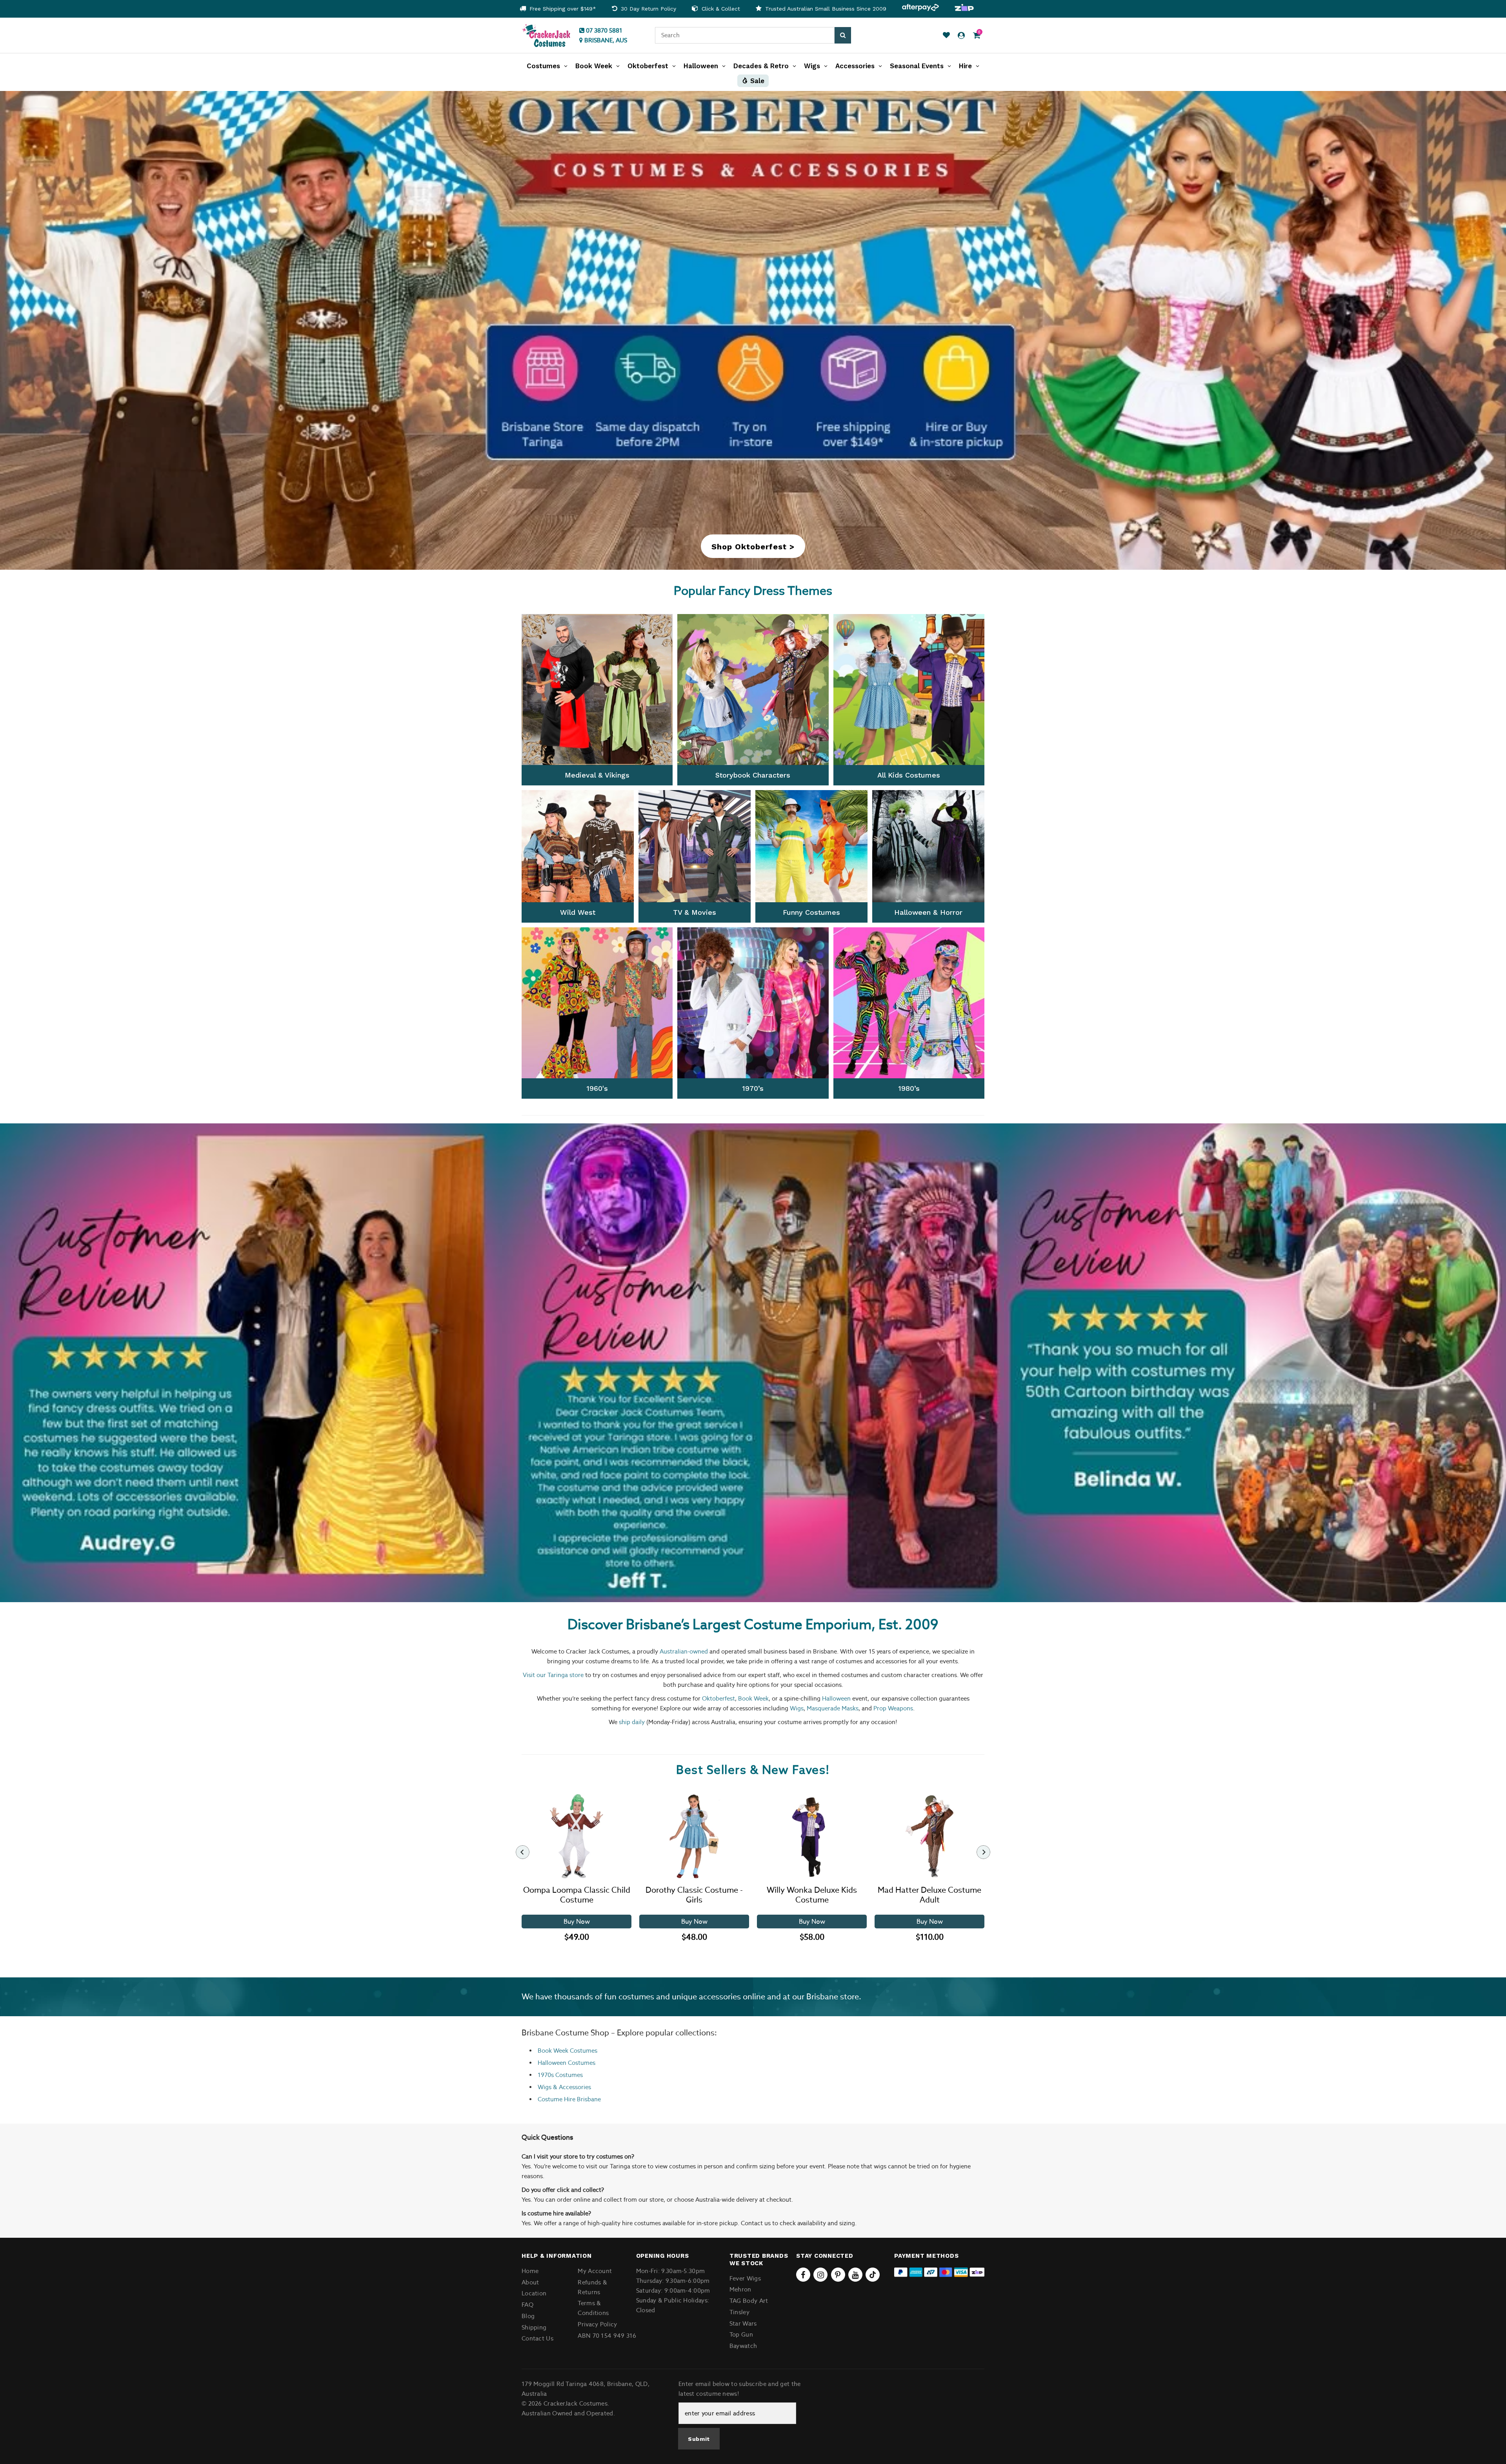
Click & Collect (720, 9)
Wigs (797, 1708)
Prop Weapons (893, 1708)
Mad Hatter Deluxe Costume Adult (929, 1895)
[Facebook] (803, 2275)
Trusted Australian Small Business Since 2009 (825, 9)
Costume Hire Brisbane (569, 2099)
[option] (558, 9)
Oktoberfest (718, 1698)
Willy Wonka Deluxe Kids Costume (812, 1895)
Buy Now (577, 1922)
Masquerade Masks (833, 1708)
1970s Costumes (560, 2075)
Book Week (753, 1698)
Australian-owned (684, 1651)
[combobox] (745, 35)
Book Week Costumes (567, 2051)
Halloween (836, 1698)
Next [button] (1469, 1363)
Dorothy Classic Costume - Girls (694, 1895)
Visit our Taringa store (553, 1675)
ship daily (632, 1722)
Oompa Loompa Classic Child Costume (577, 1895)
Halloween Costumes (567, 2063)
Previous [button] (37, 1363)
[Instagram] (820, 2275)
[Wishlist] (946, 35)
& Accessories (571, 2087)
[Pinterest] (838, 2275)
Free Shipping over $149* (562, 9)
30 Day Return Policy (648, 9)
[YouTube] (855, 2275)
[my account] (961, 35)
